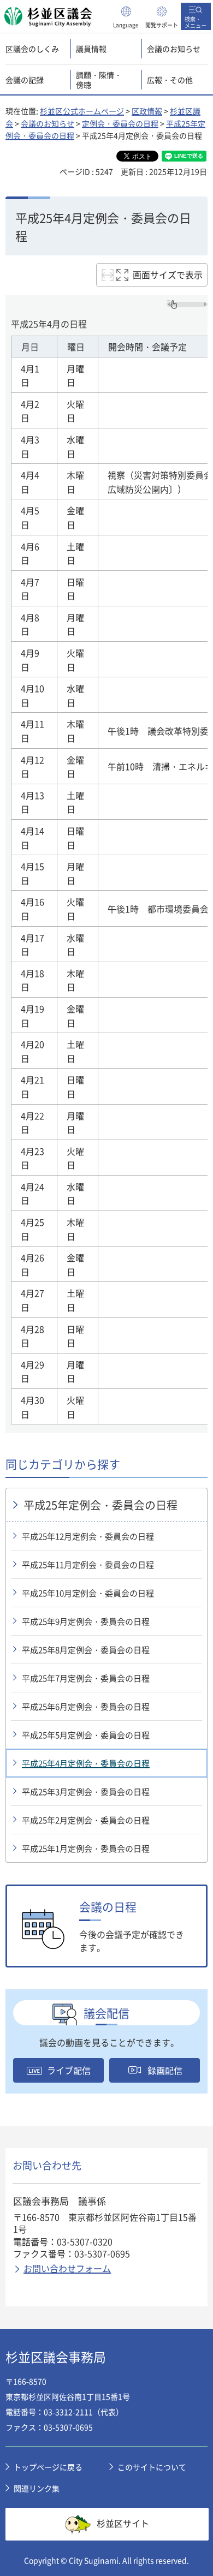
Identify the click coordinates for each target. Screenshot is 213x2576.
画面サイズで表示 (168, 275)
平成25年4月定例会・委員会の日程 (86, 1763)
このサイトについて (152, 2467)
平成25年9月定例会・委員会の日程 (86, 1621)
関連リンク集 (37, 2488)
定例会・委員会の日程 (120, 123)
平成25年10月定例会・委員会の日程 (88, 1593)
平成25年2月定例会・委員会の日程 (86, 1820)
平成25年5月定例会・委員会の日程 (86, 1735)
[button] (126, 16)
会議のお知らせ (48, 123)
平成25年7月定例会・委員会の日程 (86, 1678)
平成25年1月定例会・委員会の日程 (86, 1848)
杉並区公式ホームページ (82, 111)
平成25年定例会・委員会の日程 (100, 1505)
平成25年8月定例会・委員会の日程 (86, 1650)
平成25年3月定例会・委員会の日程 (86, 1792)
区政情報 (147, 111)
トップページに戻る (48, 2467)
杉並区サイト (123, 2523)
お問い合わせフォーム (67, 2268)
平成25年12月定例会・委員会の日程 (88, 1536)
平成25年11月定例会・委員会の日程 (88, 1565)
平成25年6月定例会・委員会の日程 (86, 1707)
